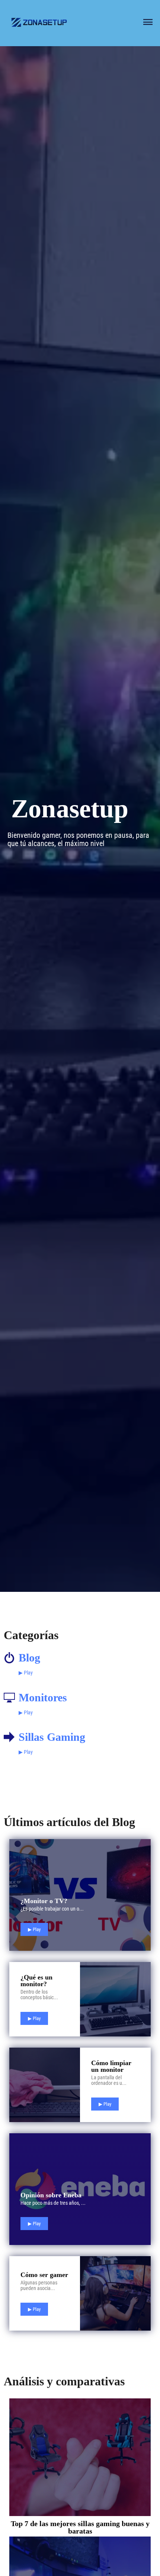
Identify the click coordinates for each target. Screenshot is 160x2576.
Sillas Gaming (52, 1737)
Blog (29, 1658)
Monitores (43, 1697)
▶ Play (26, 1673)
